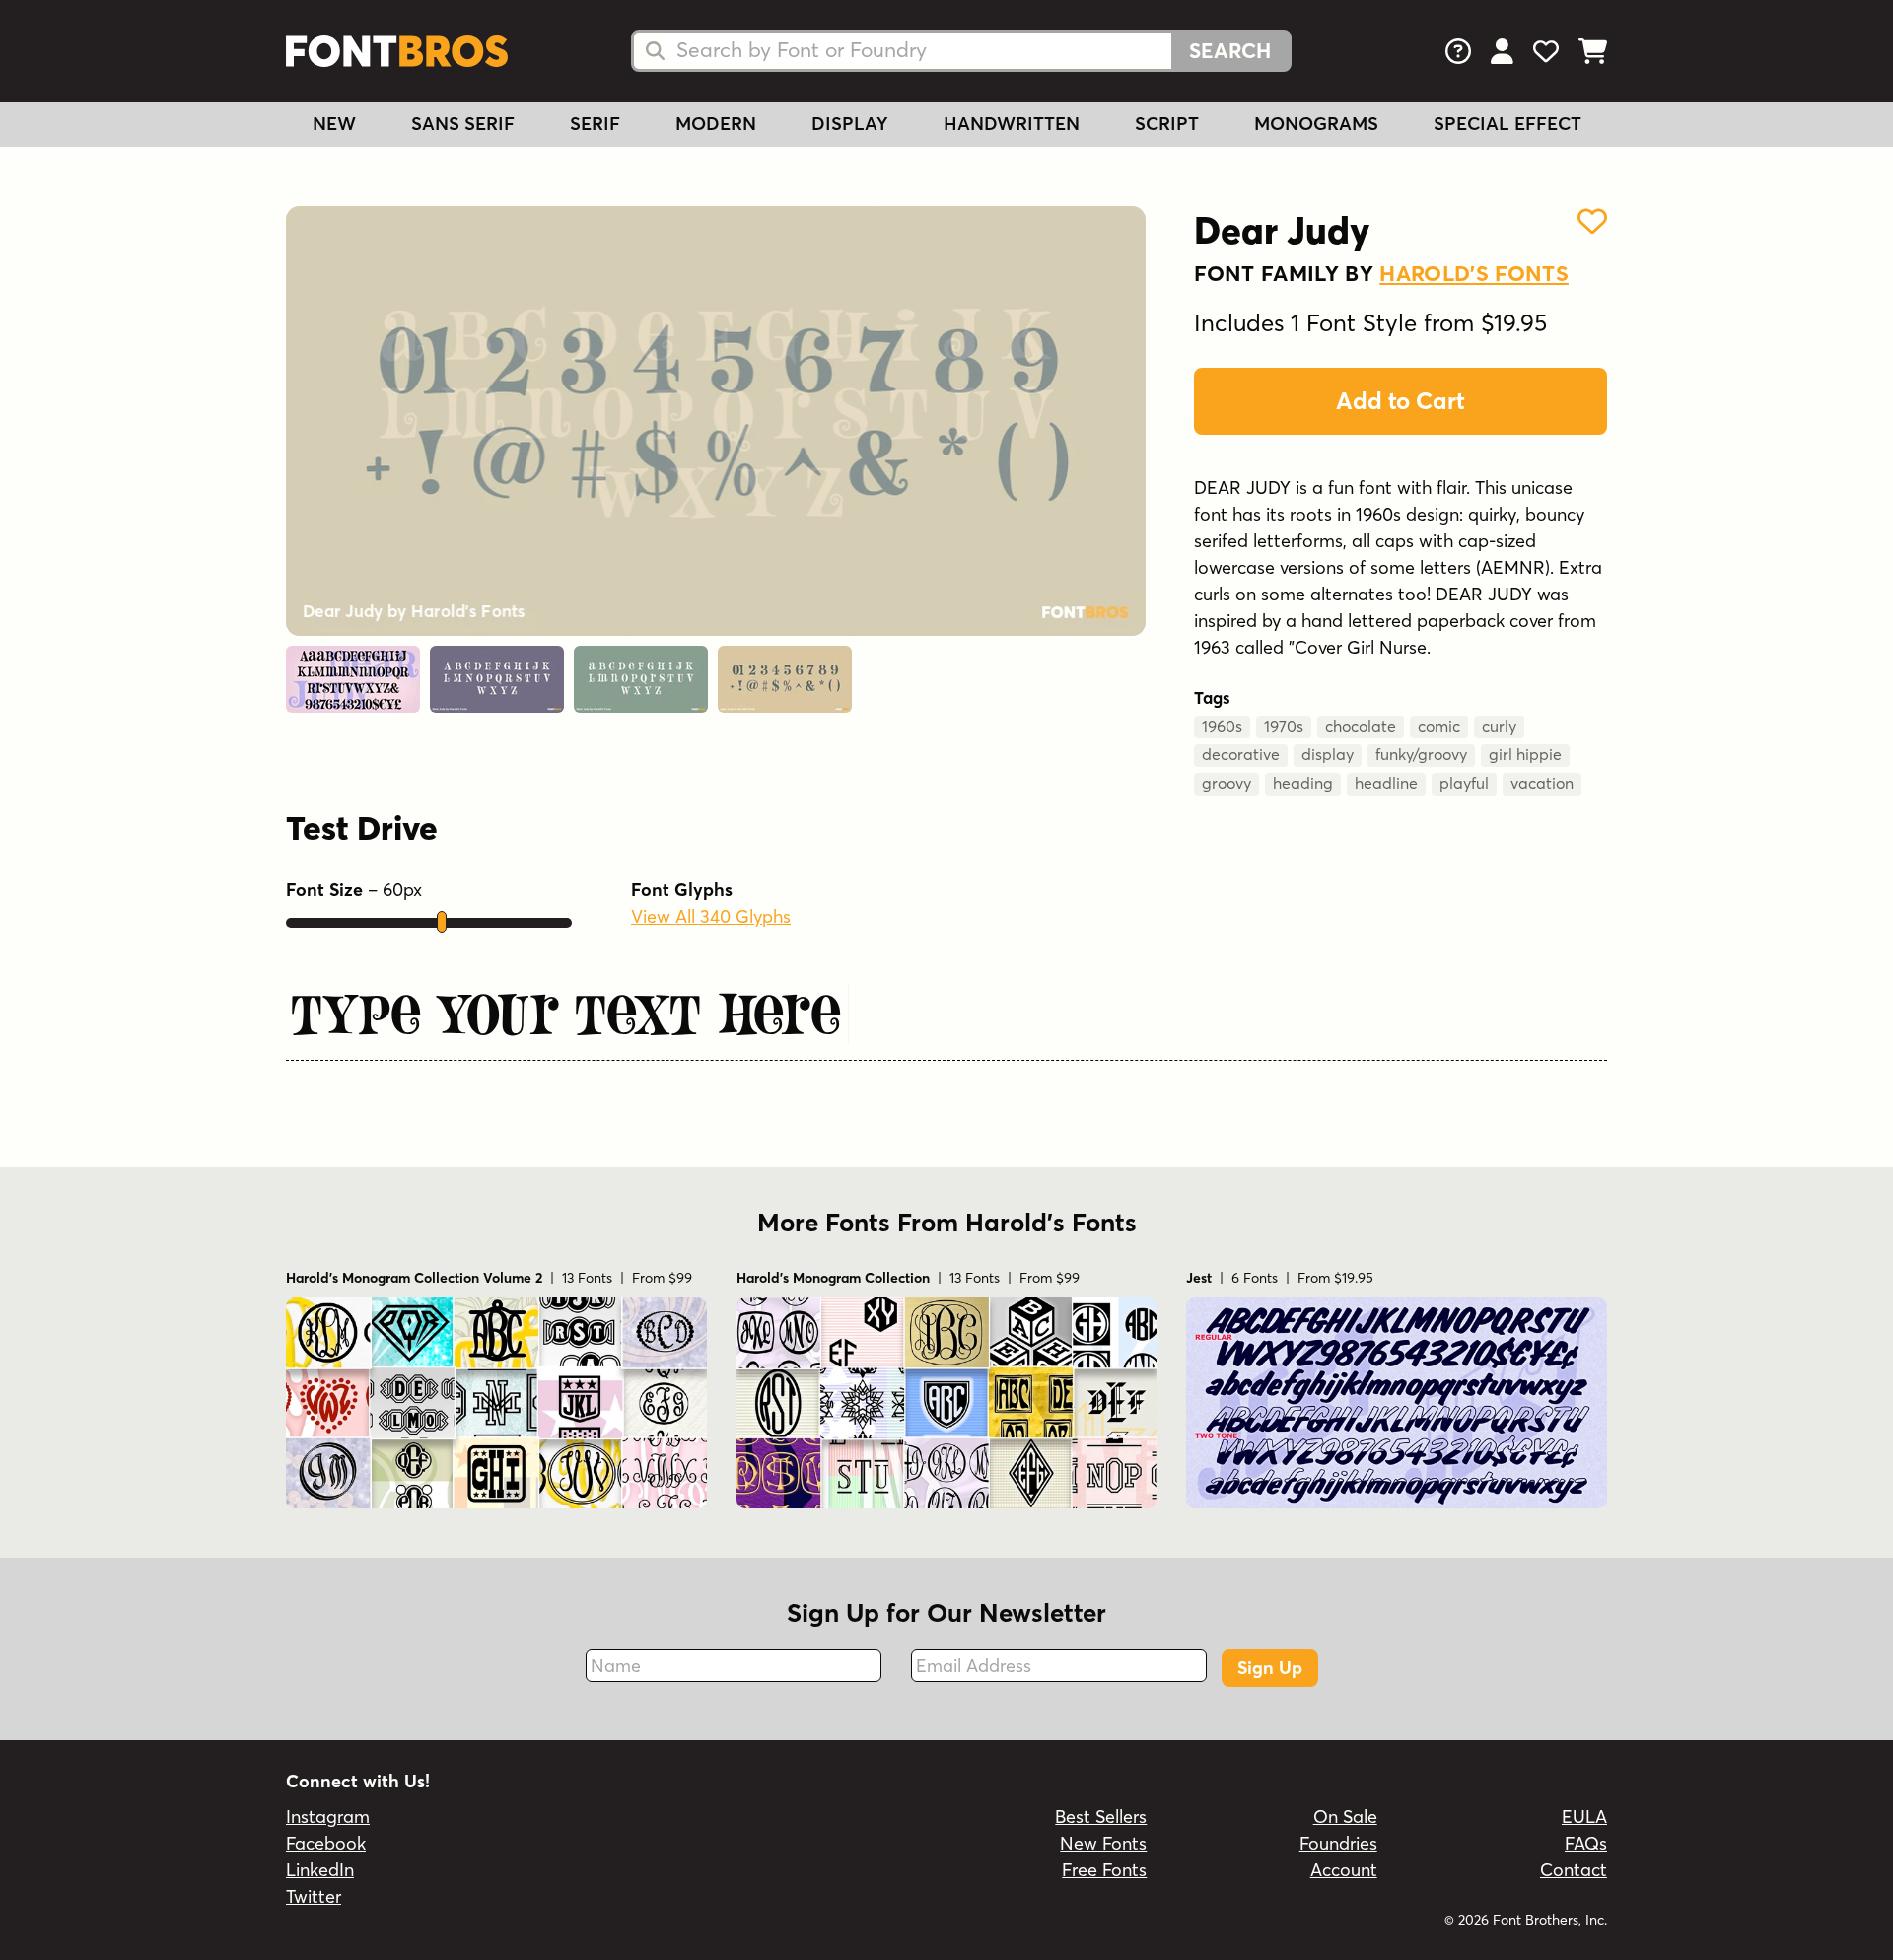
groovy (1227, 783)
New (334, 124)
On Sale (1345, 1817)
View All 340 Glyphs (711, 916)
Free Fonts (1104, 1870)
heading (1303, 783)
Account (1344, 1870)
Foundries (1338, 1843)
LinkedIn (320, 1870)
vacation (1542, 783)
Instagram (328, 1817)
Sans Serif (463, 124)
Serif (595, 124)
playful (1464, 783)
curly (1499, 726)
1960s (1222, 726)
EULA (1584, 1817)
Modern (716, 124)
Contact (1574, 1870)
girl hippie (1525, 754)
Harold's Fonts (1474, 273)
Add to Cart (1401, 401)
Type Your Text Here (564, 1015)
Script (1167, 124)
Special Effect (1507, 124)
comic (1439, 726)
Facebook (326, 1843)
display (1328, 754)
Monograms (1316, 124)
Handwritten (1012, 124)
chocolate (1361, 726)
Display (850, 124)
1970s (1284, 726)
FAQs (1586, 1843)
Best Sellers (1101, 1817)
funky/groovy (1421, 754)
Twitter (314, 1896)
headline (1386, 783)
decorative (1241, 754)
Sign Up (1270, 1668)
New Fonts (1103, 1843)
